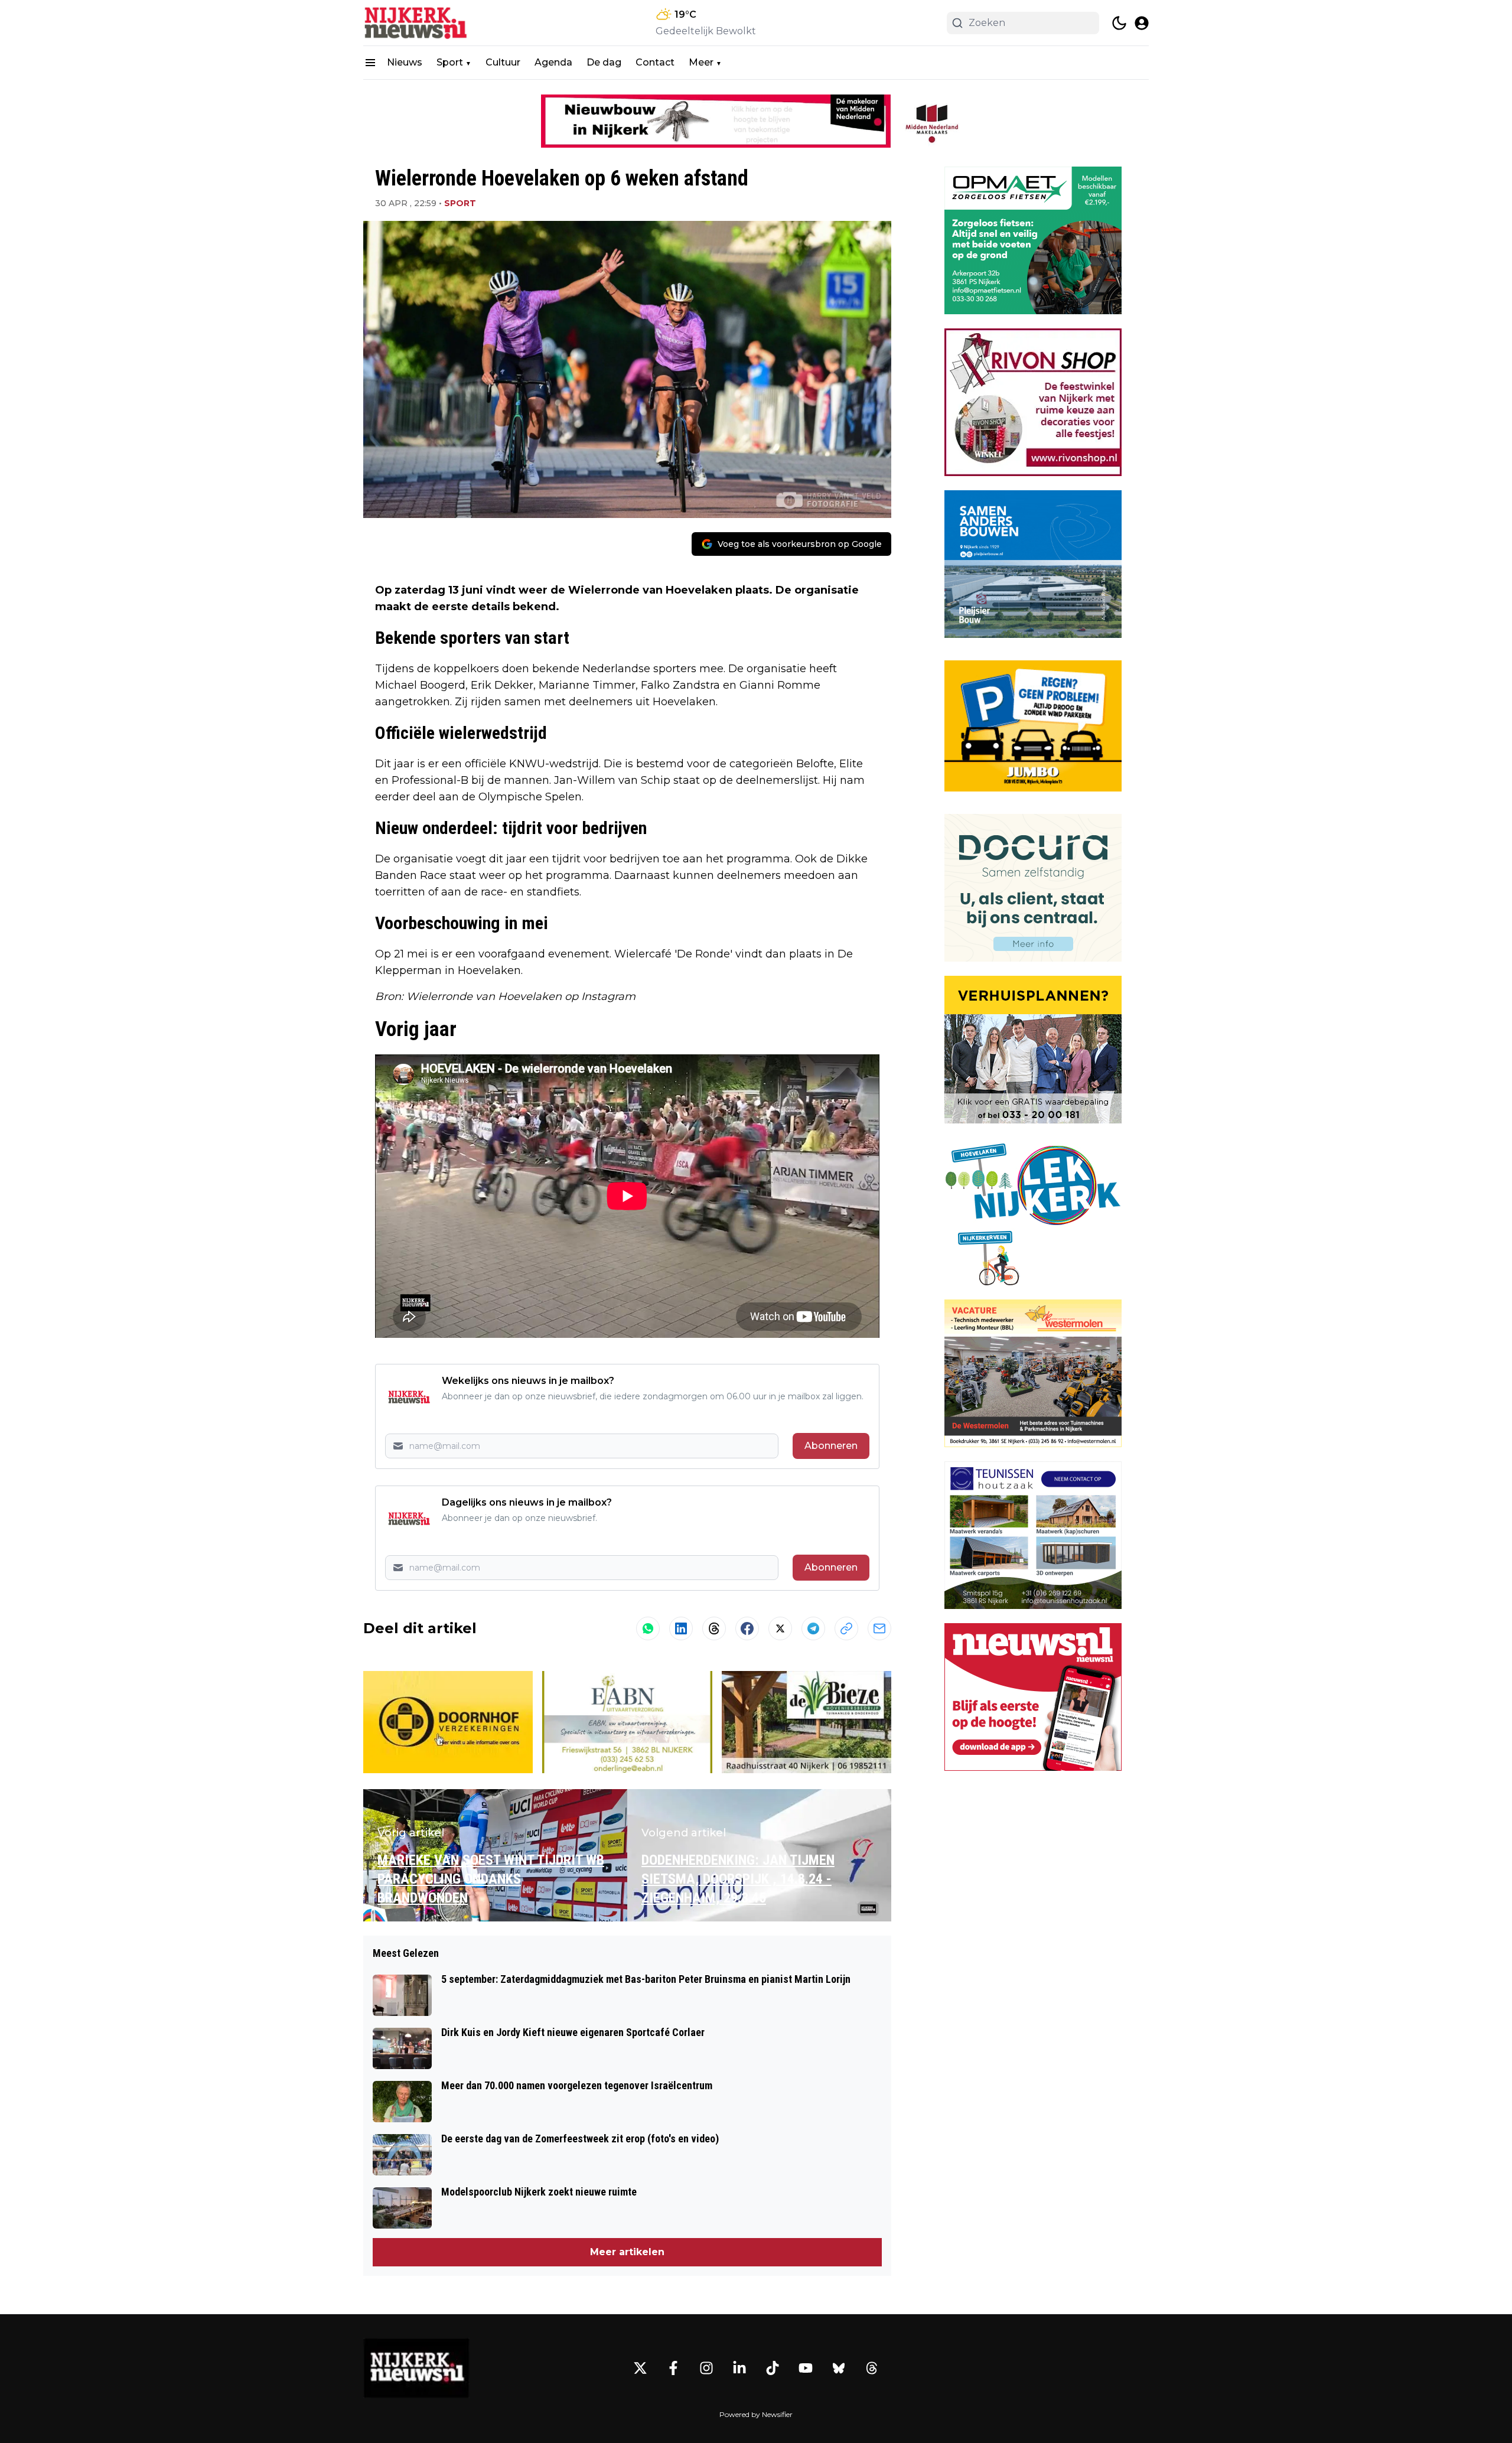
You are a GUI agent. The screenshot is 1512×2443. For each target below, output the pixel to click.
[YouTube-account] (806, 2368)
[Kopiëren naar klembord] (846, 1628)
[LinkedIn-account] (739, 2368)
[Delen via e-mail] (879, 1628)
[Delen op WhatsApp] (648, 1628)
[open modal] (1142, 23)
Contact (655, 62)
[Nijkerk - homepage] (416, 23)
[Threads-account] (872, 2368)
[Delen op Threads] (714, 1628)
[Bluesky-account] (839, 2368)
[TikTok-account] (773, 2368)
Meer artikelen (627, 2252)
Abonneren (831, 1446)
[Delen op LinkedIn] (681, 1628)
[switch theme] (1119, 23)
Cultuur (503, 62)
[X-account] (640, 2368)
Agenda (553, 62)
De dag (604, 62)
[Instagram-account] (706, 2368)
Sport (450, 62)
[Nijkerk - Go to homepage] (416, 2368)
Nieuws (405, 62)
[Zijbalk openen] (370, 63)
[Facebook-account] (673, 2368)
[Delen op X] (780, 1628)
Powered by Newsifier (756, 2414)
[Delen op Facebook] (747, 1628)
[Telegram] (813, 1628)
